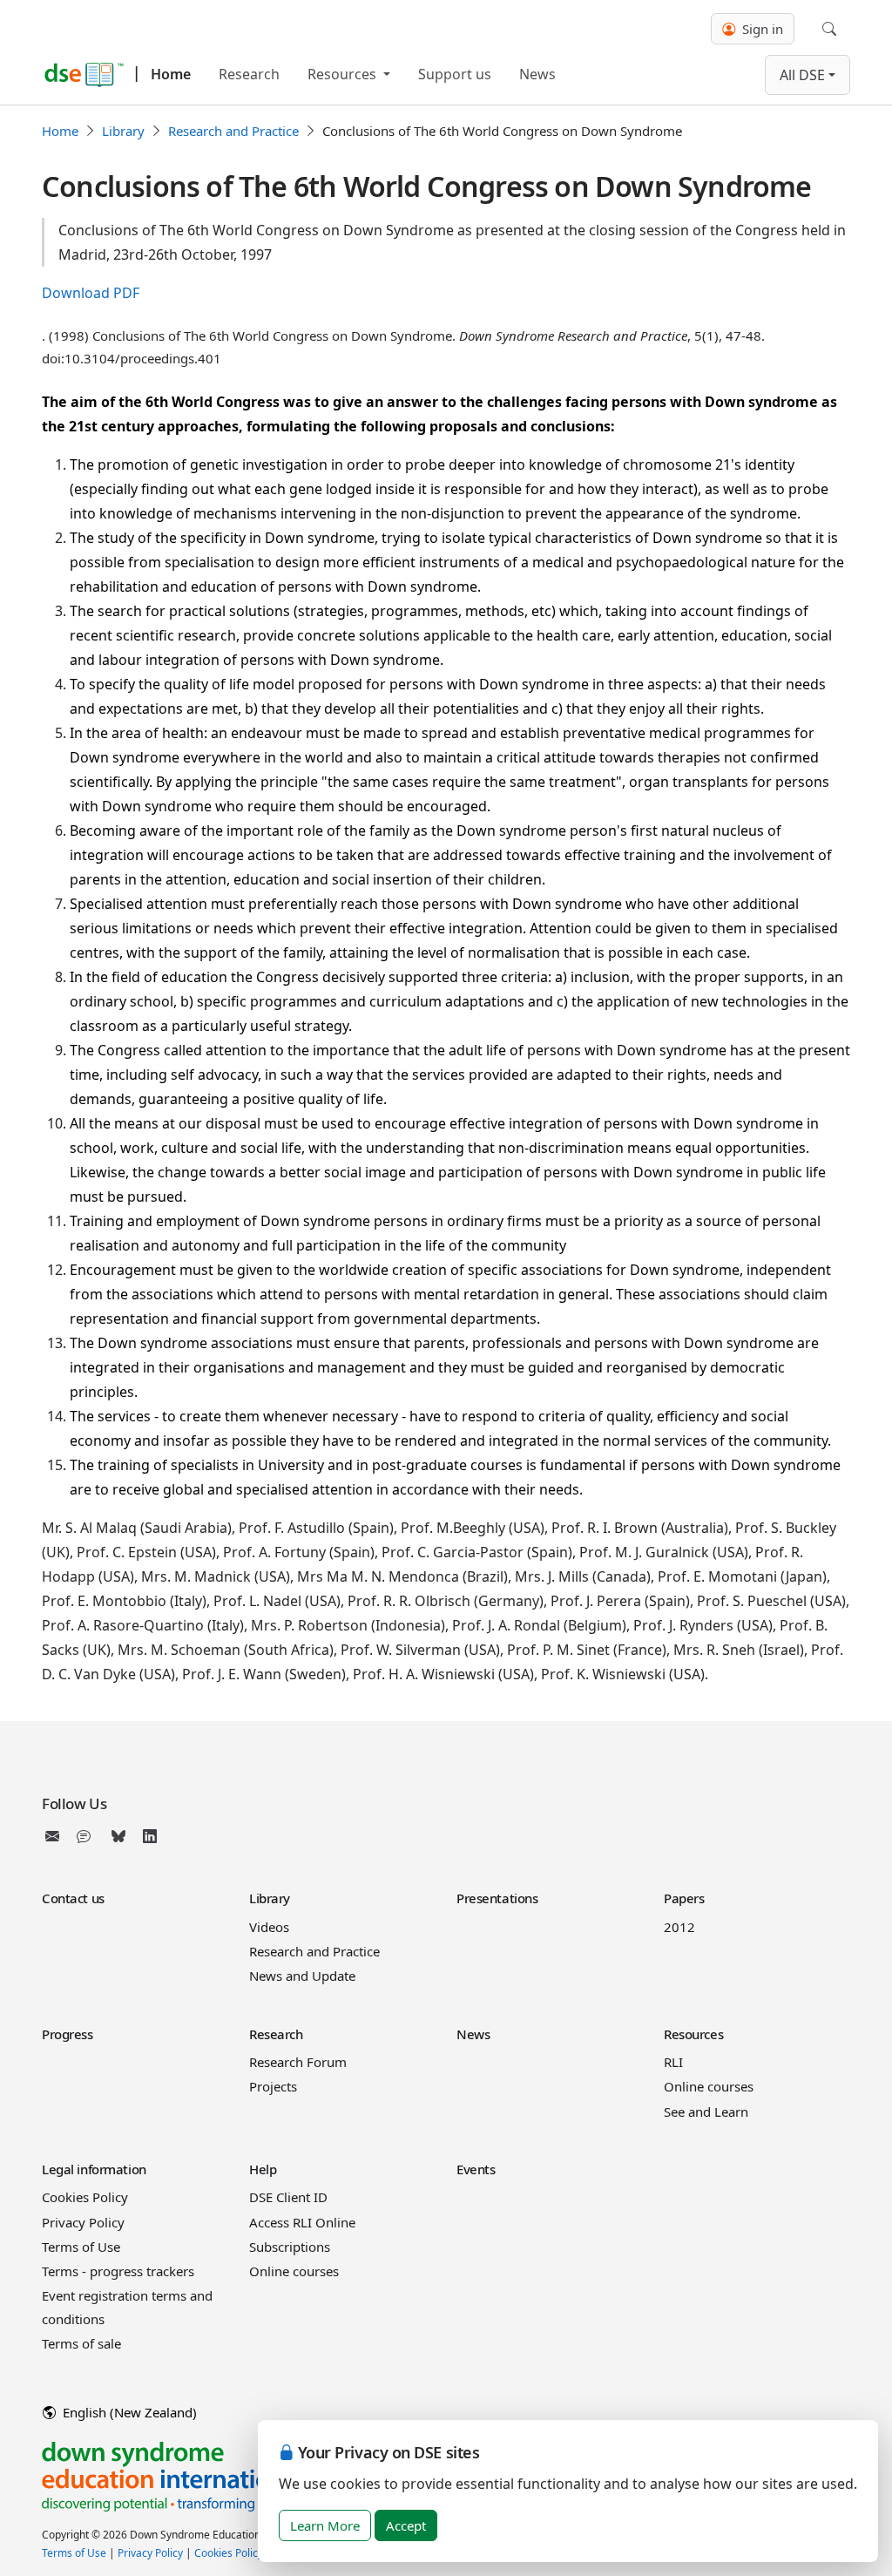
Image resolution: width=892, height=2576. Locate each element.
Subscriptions (290, 2247)
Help (263, 2169)
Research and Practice (233, 131)
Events (476, 2169)
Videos (269, 1927)
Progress (68, 2034)
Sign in (761, 29)
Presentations (497, 1898)
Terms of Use (81, 2247)
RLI (673, 2062)
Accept (406, 2525)
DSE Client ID (288, 2197)
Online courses (709, 2086)
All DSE (802, 75)
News (537, 74)
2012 (679, 1927)
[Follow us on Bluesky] (118, 1836)
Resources (344, 74)
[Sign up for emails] (56, 1836)
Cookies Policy (85, 2197)
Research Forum (298, 2062)
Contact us (73, 1898)
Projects (273, 2086)
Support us (455, 74)
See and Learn (706, 2112)
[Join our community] (87, 1836)
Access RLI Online (302, 2222)
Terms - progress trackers (118, 2271)
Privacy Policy (83, 2222)
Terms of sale (81, 2343)
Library (123, 131)
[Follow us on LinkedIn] (150, 1836)
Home (171, 74)
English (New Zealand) (128, 2412)
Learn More (325, 2525)
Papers (684, 1898)
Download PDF (91, 293)
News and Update (302, 1976)
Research (249, 74)
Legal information (94, 2169)
